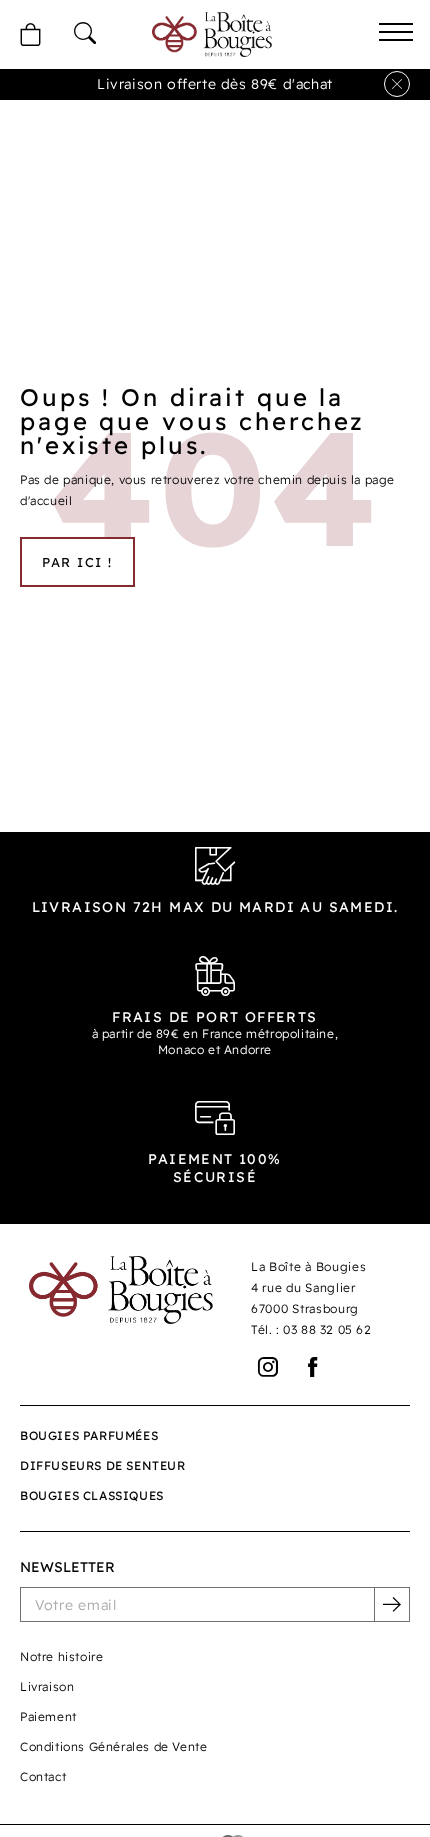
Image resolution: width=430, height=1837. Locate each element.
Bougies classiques (92, 1495)
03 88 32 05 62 (327, 1329)
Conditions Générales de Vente (113, 1746)
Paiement (48, 1716)
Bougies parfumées (89, 1435)
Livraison (47, 1686)
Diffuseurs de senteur (103, 1465)
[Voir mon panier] (30, 34)
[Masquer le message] (397, 84)
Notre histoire (61, 1656)
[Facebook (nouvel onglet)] (313, 1367)
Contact (43, 1776)
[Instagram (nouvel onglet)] (268, 1367)
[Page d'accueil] (212, 34)
